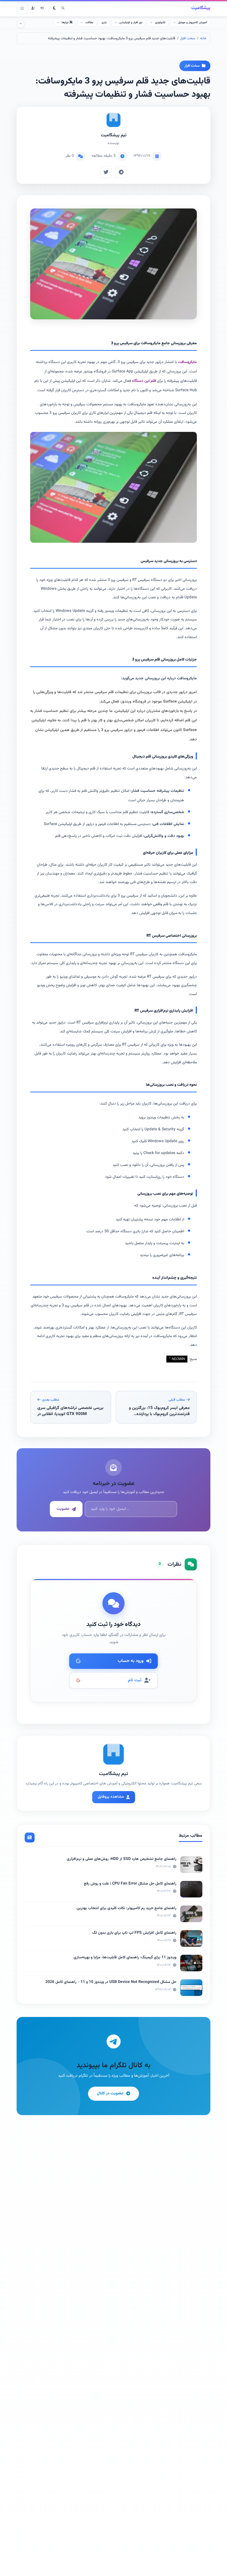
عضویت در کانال (110, 2093)
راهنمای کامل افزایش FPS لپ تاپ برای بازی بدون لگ (134, 1933)
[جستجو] (63, 8)
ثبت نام (135, 1680)
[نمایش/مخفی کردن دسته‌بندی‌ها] (20, 24)
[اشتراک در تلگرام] (121, 172)
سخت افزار (188, 38)
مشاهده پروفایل (111, 1797)
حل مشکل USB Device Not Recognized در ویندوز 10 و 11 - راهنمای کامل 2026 (111, 1982)
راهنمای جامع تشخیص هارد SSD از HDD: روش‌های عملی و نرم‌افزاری (122, 1859)
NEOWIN (178, 1359)
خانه (203, 38)
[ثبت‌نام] (33, 8)
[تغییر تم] (54, 8)
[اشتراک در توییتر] (106, 172)
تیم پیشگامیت (114, 135)
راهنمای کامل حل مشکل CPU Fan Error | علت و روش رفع (130, 1884)
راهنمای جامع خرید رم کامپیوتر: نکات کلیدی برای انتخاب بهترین (127, 1908)
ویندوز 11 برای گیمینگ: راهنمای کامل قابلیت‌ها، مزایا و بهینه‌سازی (125, 1958)
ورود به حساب (131, 1661)
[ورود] (42, 8)
